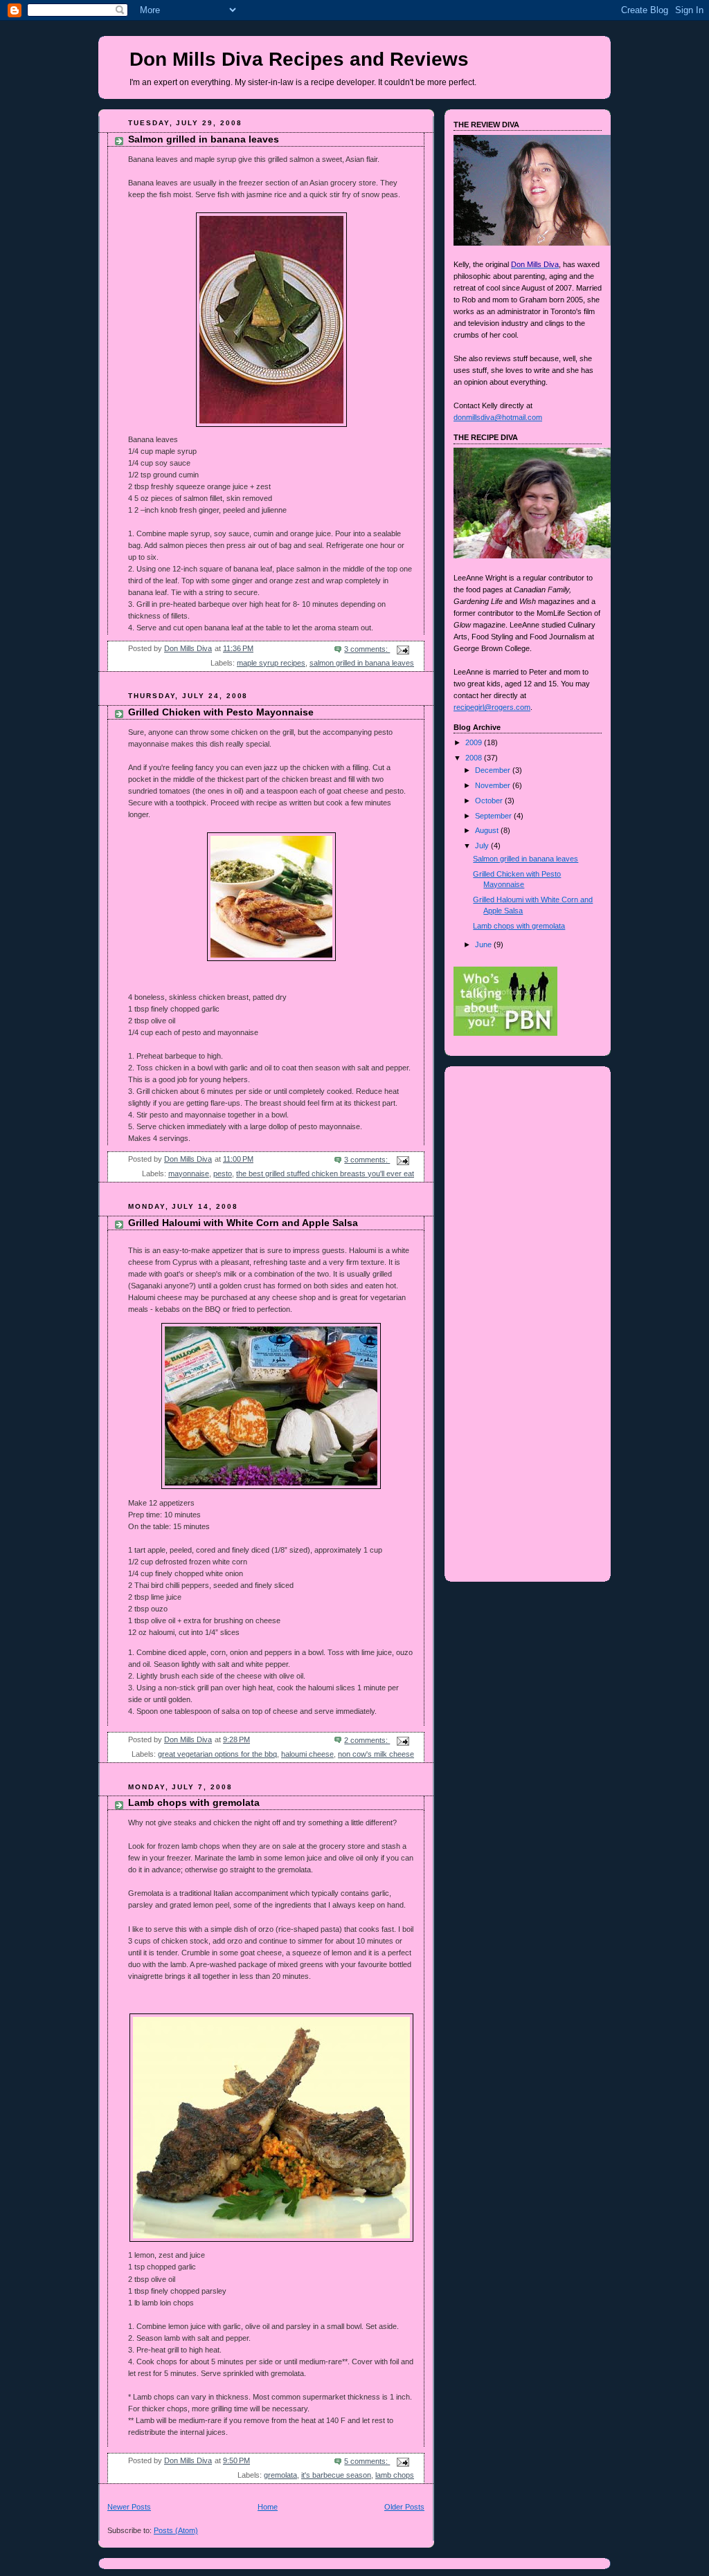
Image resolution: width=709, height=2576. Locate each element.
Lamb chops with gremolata (194, 1803)
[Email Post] (402, 649)
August (488, 830)
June (484, 944)
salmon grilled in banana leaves (362, 663)
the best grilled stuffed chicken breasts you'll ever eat (325, 1173)
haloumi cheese (307, 1754)
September (494, 816)
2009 (475, 742)
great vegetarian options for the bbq (217, 1754)
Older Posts (404, 2507)
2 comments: (367, 1740)
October (490, 801)
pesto (223, 1173)
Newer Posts (129, 2507)
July (483, 846)
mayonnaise (189, 1173)
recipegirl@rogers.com (492, 707)
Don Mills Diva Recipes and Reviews (299, 59)
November (494, 785)
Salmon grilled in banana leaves (204, 139)
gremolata (280, 2475)
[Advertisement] (497, 1121)
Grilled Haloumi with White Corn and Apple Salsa (243, 1223)
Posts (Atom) (176, 2530)
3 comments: (367, 649)
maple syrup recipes (271, 663)
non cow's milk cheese (376, 1754)
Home (268, 2507)
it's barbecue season (336, 2475)
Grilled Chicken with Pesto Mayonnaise (221, 712)
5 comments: (367, 2461)
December (494, 770)
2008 (475, 758)
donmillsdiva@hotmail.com (498, 417)
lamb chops (395, 2475)
